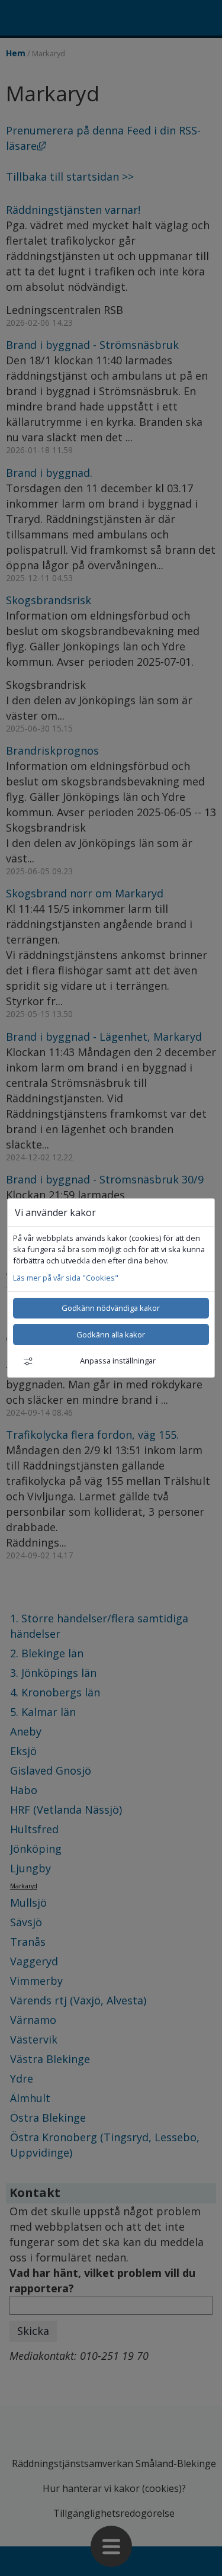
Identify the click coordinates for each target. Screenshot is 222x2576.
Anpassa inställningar (118, 1361)
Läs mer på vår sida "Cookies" (66, 1278)
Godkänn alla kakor (111, 1334)
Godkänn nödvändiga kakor (111, 1308)
